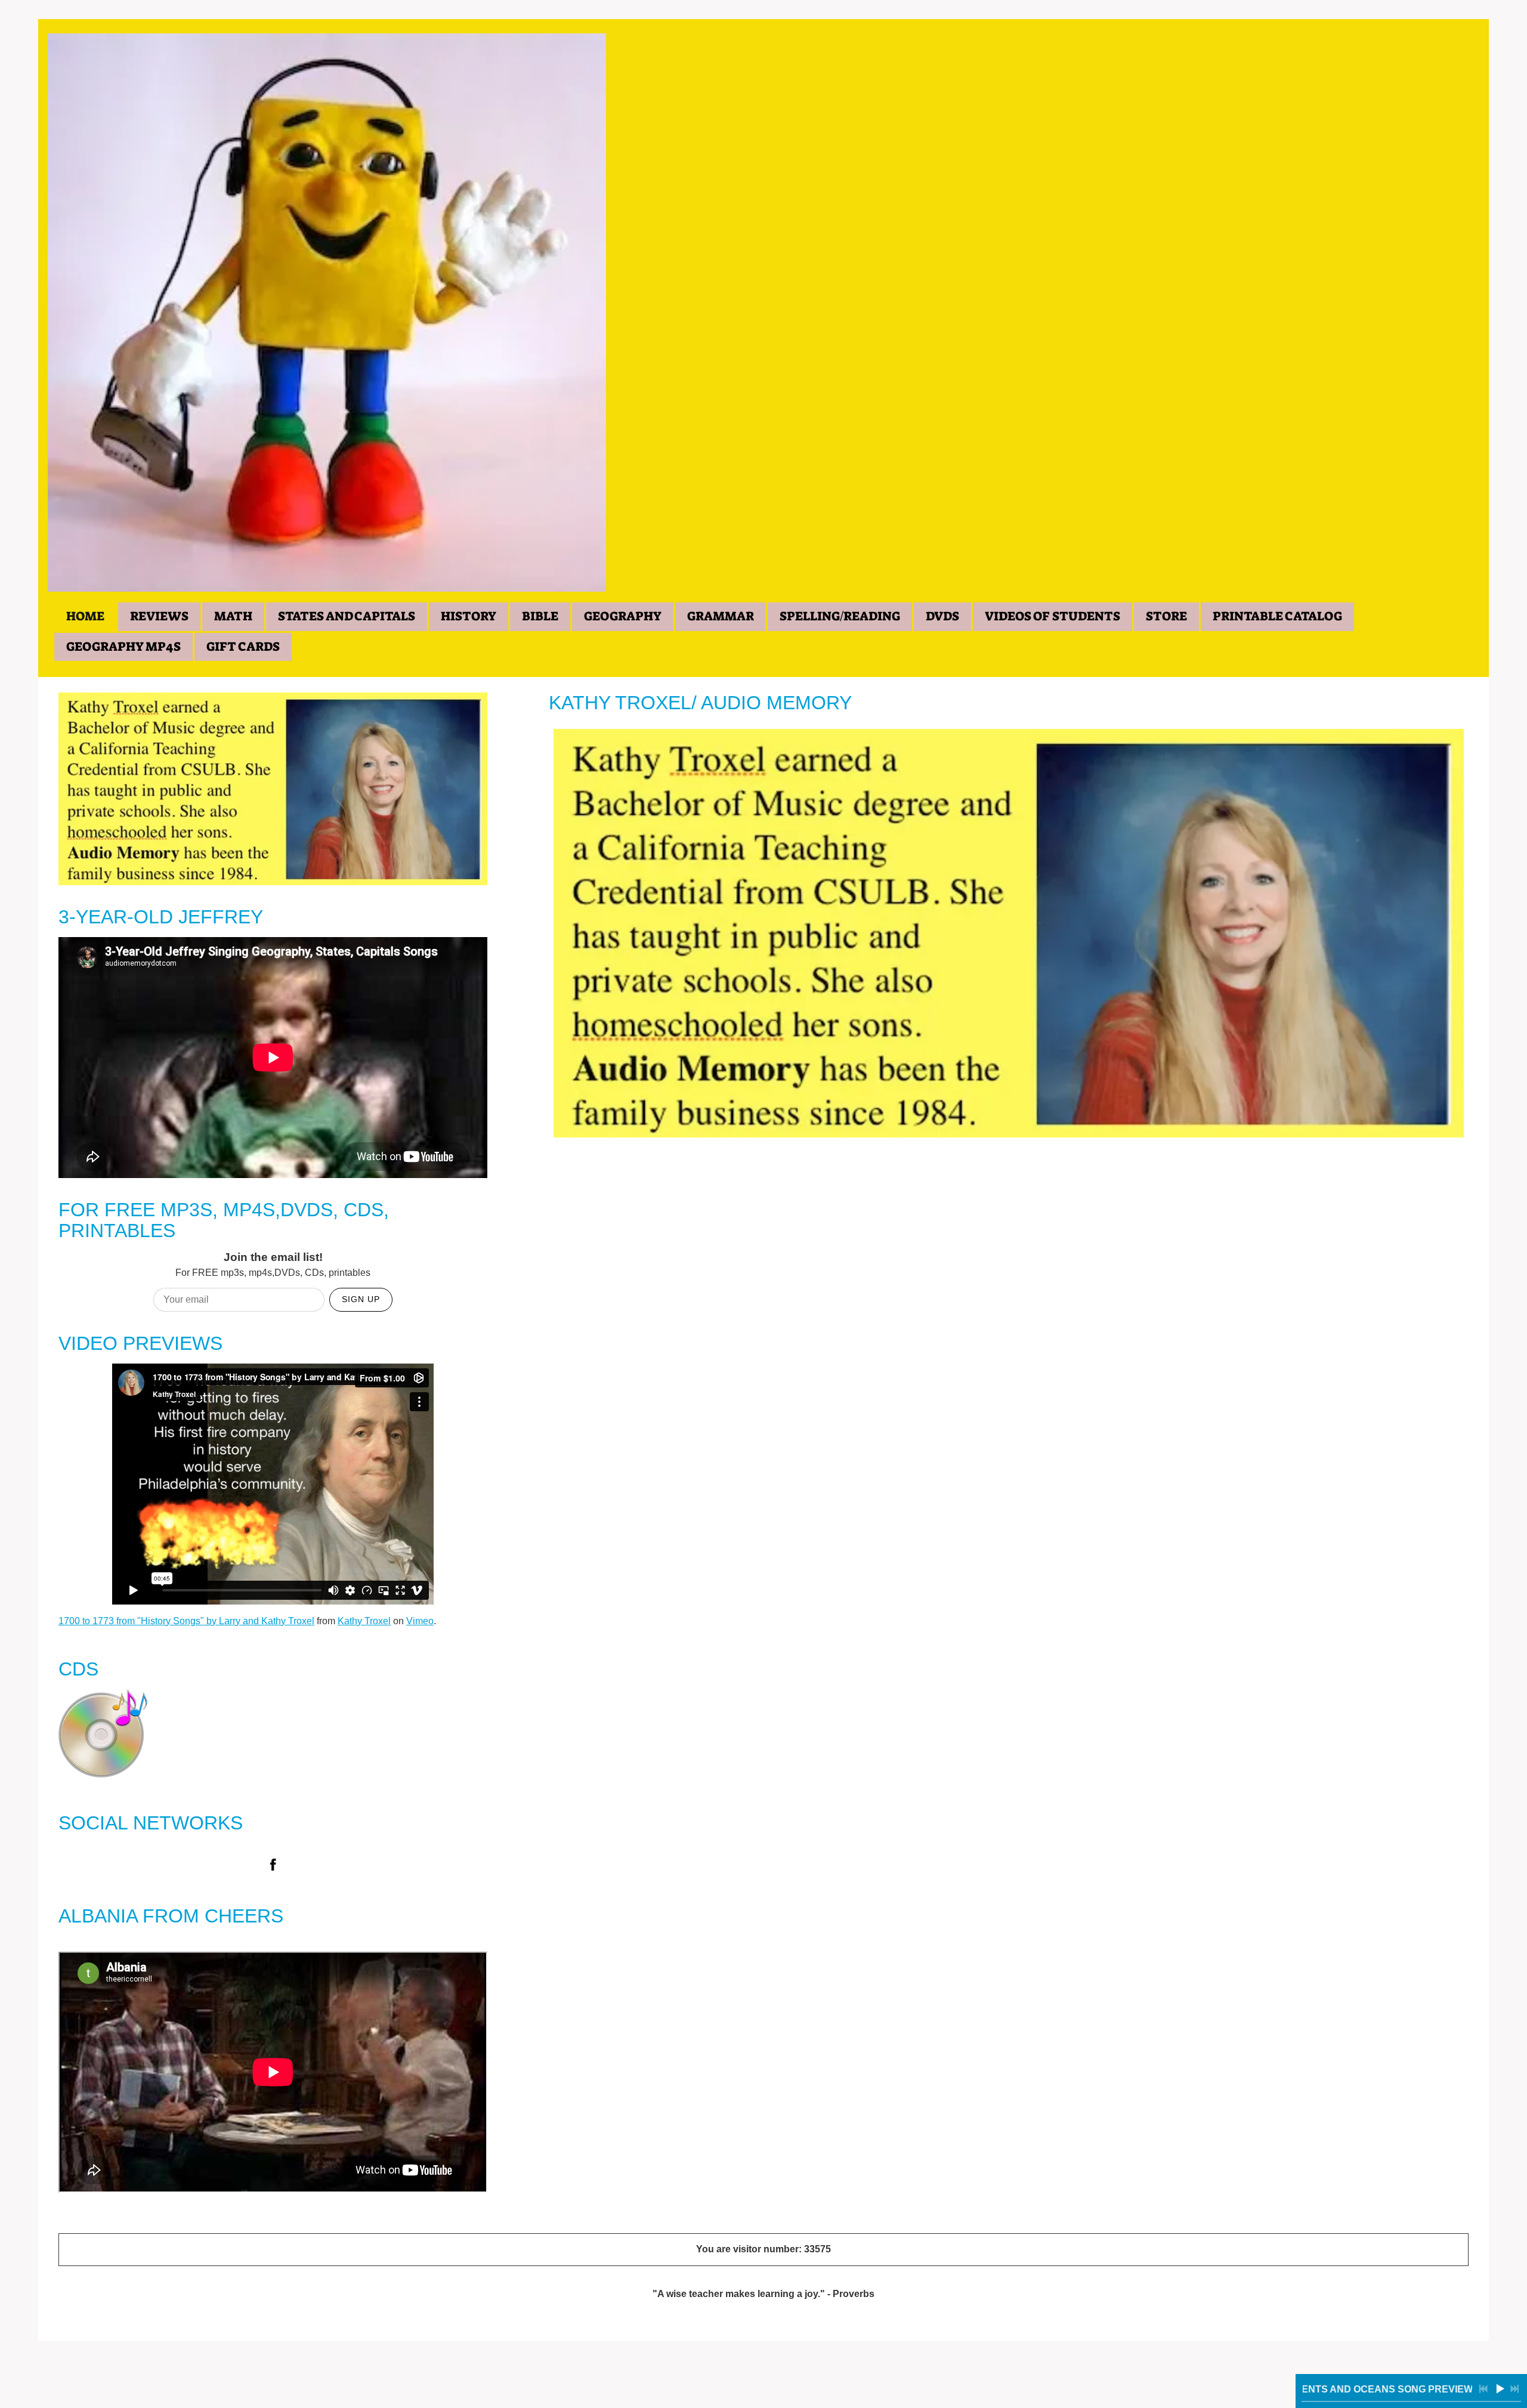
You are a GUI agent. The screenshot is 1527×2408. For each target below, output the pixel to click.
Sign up (361, 1299)
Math (233, 616)
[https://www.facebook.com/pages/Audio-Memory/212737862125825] (273, 1867)
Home (85, 616)
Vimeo (420, 1621)
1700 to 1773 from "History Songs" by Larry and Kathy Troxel (186, 1621)
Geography (623, 616)
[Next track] (1514, 2389)
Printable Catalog (1277, 616)
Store (1166, 616)
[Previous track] (1483, 2389)
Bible (540, 616)
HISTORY (469, 616)
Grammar (721, 616)
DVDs (942, 616)
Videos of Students (1052, 616)
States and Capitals (347, 616)
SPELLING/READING (840, 616)
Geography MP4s (123, 647)
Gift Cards (243, 647)
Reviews (159, 616)
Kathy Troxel (364, 1621)
